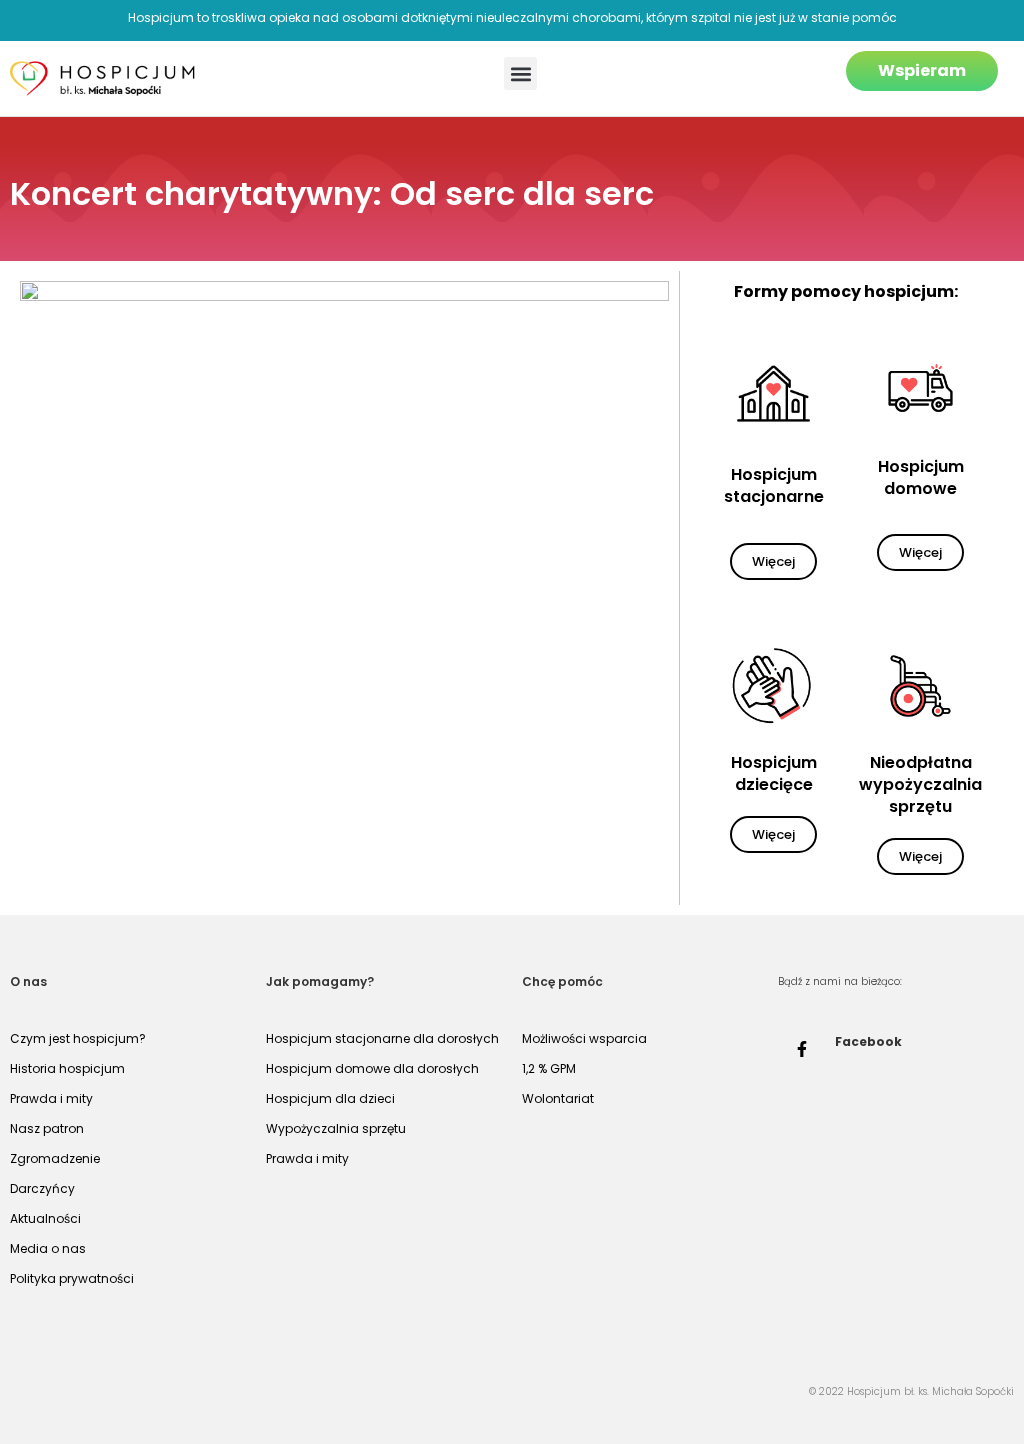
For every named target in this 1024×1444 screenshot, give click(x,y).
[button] (520, 73)
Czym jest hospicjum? (78, 1038)
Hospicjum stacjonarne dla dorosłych (382, 1038)
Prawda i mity (51, 1098)
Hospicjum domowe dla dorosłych (372, 1068)
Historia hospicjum (67, 1068)
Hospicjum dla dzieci (330, 1098)
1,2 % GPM (549, 1068)
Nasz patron (47, 1128)
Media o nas (48, 1248)
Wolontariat (558, 1098)
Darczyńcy (42, 1188)
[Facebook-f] (802, 1049)
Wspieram (922, 70)
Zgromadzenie (55, 1158)
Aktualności (45, 1218)
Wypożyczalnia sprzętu (336, 1128)
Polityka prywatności (72, 1278)
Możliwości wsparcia (584, 1038)
